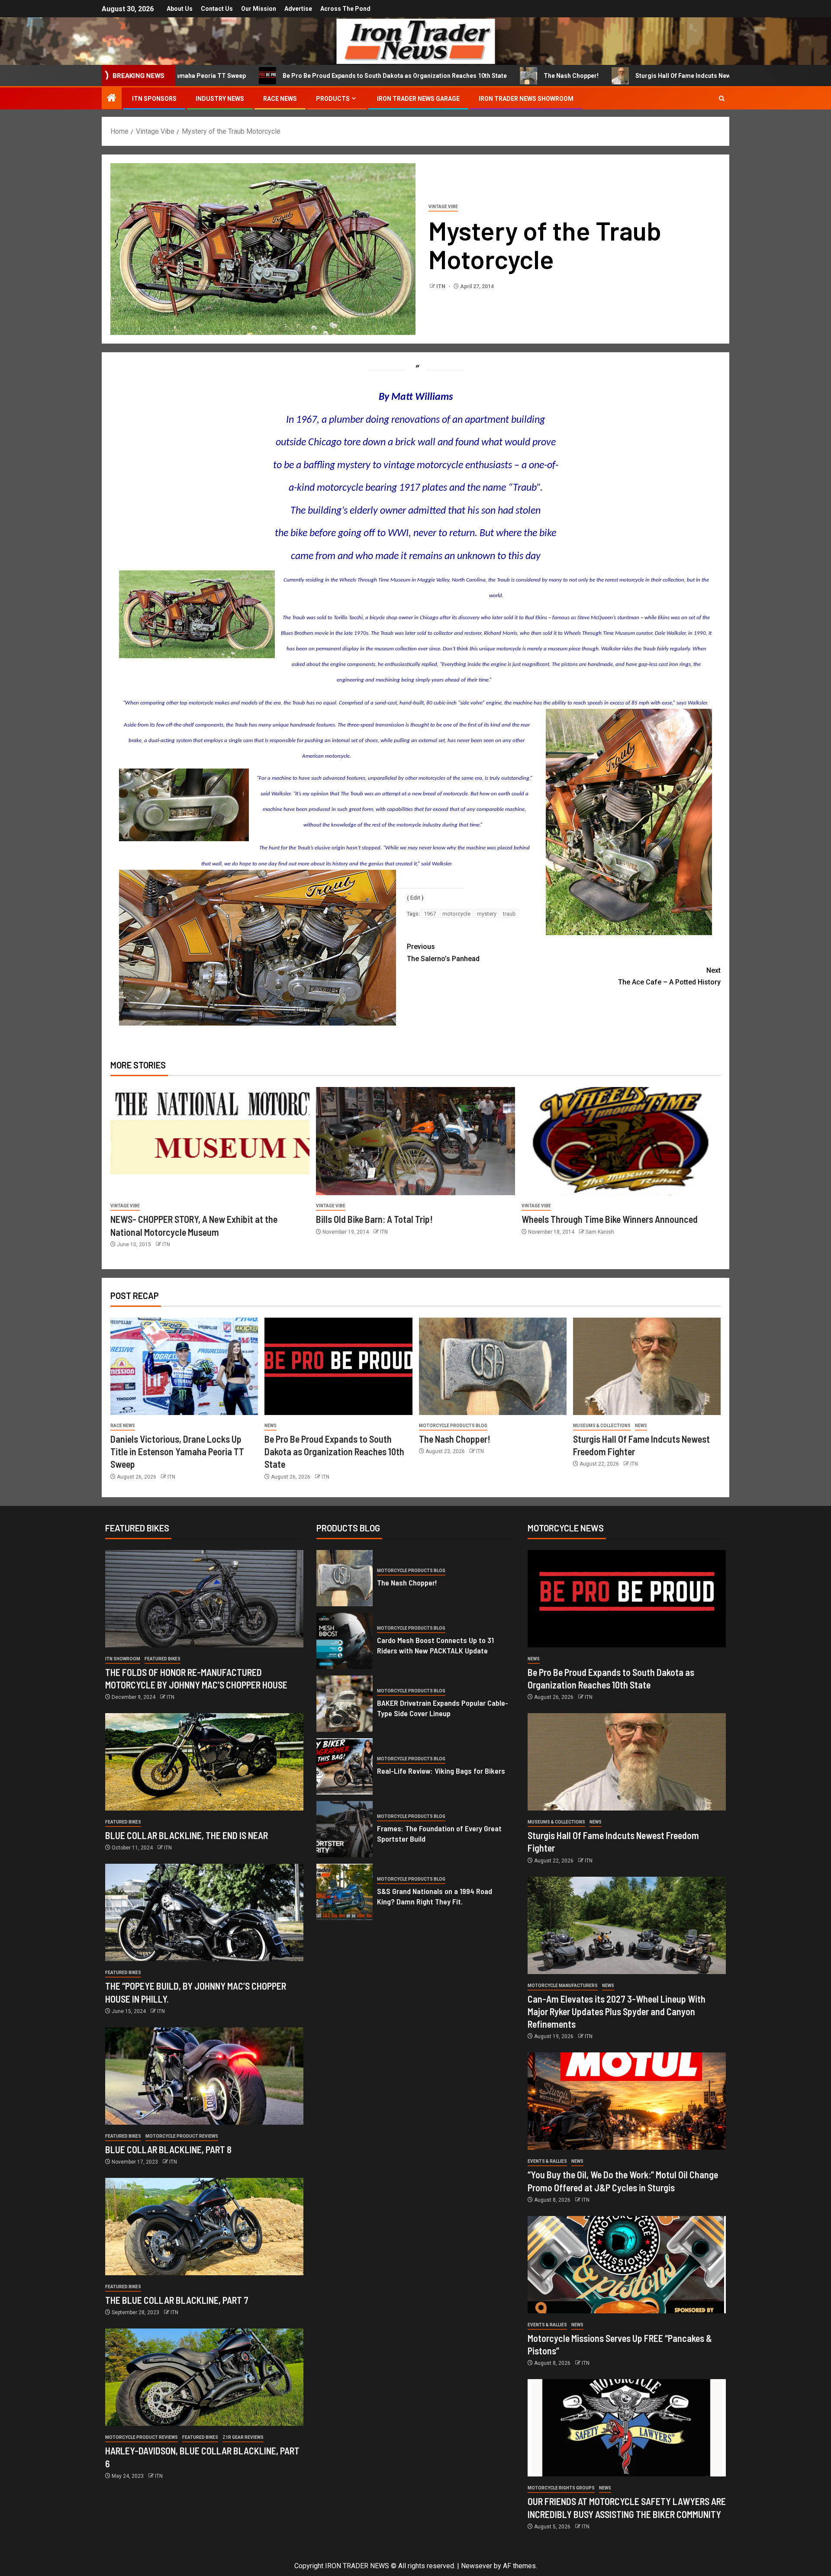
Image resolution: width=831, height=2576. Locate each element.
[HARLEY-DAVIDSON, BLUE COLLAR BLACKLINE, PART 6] (204, 2377)
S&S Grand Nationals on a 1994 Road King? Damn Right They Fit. (435, 1896)
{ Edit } (415, 897)
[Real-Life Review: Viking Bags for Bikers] (345, 1766)
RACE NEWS (280, 99)
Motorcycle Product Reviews (182, 2136)
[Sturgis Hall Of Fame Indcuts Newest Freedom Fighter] (647, 1366)
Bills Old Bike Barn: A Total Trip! (374, 1219)
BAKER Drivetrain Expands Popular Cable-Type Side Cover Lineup (443, 1708)
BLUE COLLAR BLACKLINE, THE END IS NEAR (187, 1835)
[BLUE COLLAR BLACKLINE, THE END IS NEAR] (204, 1762)
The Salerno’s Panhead (443, 952)
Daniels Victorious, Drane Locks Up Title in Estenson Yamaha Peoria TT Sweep (177, 1452)
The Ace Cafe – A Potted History (669, 976)
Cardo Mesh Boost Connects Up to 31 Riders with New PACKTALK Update (435, 1645)
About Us (180, 9)
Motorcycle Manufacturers (563, 1986)
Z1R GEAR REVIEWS (243, 2437)
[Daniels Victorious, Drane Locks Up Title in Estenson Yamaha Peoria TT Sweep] (184, 1366)
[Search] (722, 98)
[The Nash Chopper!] (493, 1366)
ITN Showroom (123, 1659)
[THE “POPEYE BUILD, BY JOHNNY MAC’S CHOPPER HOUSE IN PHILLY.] (204, 1912)
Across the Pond (345, 9)
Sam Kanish (600, 1232)
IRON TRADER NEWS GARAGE (418, 99)
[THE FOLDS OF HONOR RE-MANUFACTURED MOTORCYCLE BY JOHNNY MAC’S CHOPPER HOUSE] (204, 1599)
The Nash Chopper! (443, 76)
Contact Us (217, 9)
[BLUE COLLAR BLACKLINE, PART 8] (204, 2076)
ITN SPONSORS (154, 99)
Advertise (298, 9)
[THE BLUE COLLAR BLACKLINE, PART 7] (204, 2227)
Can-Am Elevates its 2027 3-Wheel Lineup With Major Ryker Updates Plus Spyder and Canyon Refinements (617, 2012)
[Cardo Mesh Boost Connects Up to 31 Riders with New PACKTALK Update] (345, 1641)
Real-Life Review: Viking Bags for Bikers (441, 1771)
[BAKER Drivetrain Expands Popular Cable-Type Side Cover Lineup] (345, 1704)
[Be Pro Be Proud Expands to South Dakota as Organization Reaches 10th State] (338, 1366)
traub (509, 914)
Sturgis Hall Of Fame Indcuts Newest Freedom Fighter (584, 76)
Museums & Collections (602, 1426)
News (271, 1426)
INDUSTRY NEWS (220, 99)
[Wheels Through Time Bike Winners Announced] (621, 1141)
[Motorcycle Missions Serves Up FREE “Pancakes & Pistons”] (627, 2265)
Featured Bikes (163, 1659)
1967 (430, 914)
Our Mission (259, 9)
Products (333, 99)
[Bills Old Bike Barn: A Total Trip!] (415, 1141)
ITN (441, 286)
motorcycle (456, 914)
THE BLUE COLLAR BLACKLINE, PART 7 (177, 2300)
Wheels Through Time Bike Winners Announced (610, 1219)
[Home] (112, 99)
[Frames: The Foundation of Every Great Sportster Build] (345, 1829)
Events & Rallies (547, 2161)
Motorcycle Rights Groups (561, 2488)
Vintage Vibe (443, 207)
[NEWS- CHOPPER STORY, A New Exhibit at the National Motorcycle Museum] (210, 1141)
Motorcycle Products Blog (453, 1426)
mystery (487, 914)
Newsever (477, 2566)
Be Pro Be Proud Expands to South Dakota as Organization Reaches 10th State (267, 76)
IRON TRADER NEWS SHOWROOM (526, 99)
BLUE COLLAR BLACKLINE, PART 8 (168, 2149)
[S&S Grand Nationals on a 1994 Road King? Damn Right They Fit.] (345, 1892)
